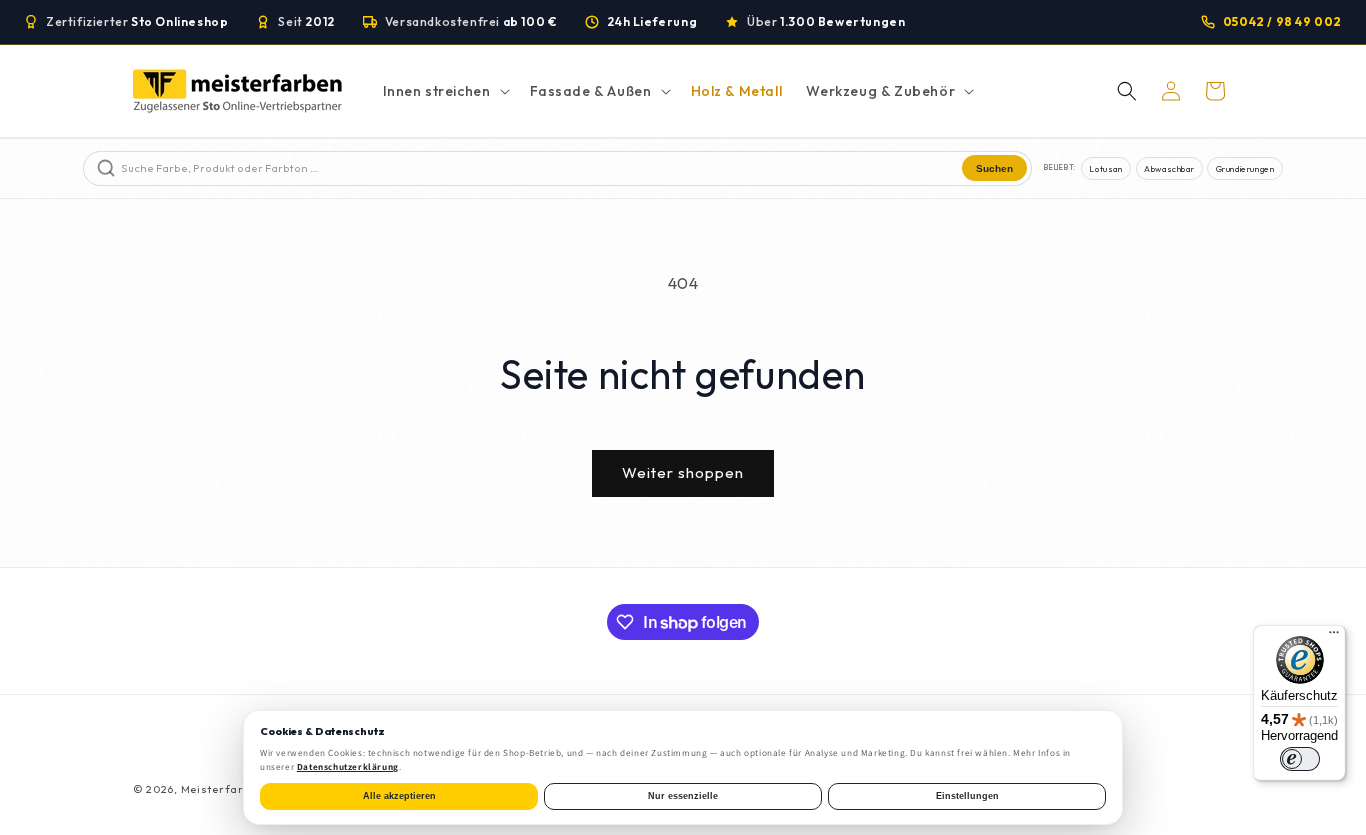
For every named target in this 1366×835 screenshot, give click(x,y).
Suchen (994, 168)
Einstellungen (967, 796)
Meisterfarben (223, 789)
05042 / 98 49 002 (1282, 21)
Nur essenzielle (683, 796)
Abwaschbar (1169, 168)
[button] (444, 91)
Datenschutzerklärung (348, 767)
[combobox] (539, 168)
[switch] (1300, 759)
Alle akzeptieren (399, 796)
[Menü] (1334, 637)
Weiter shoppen (683, 472)
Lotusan (1105, 168)
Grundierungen (1245, 168)
